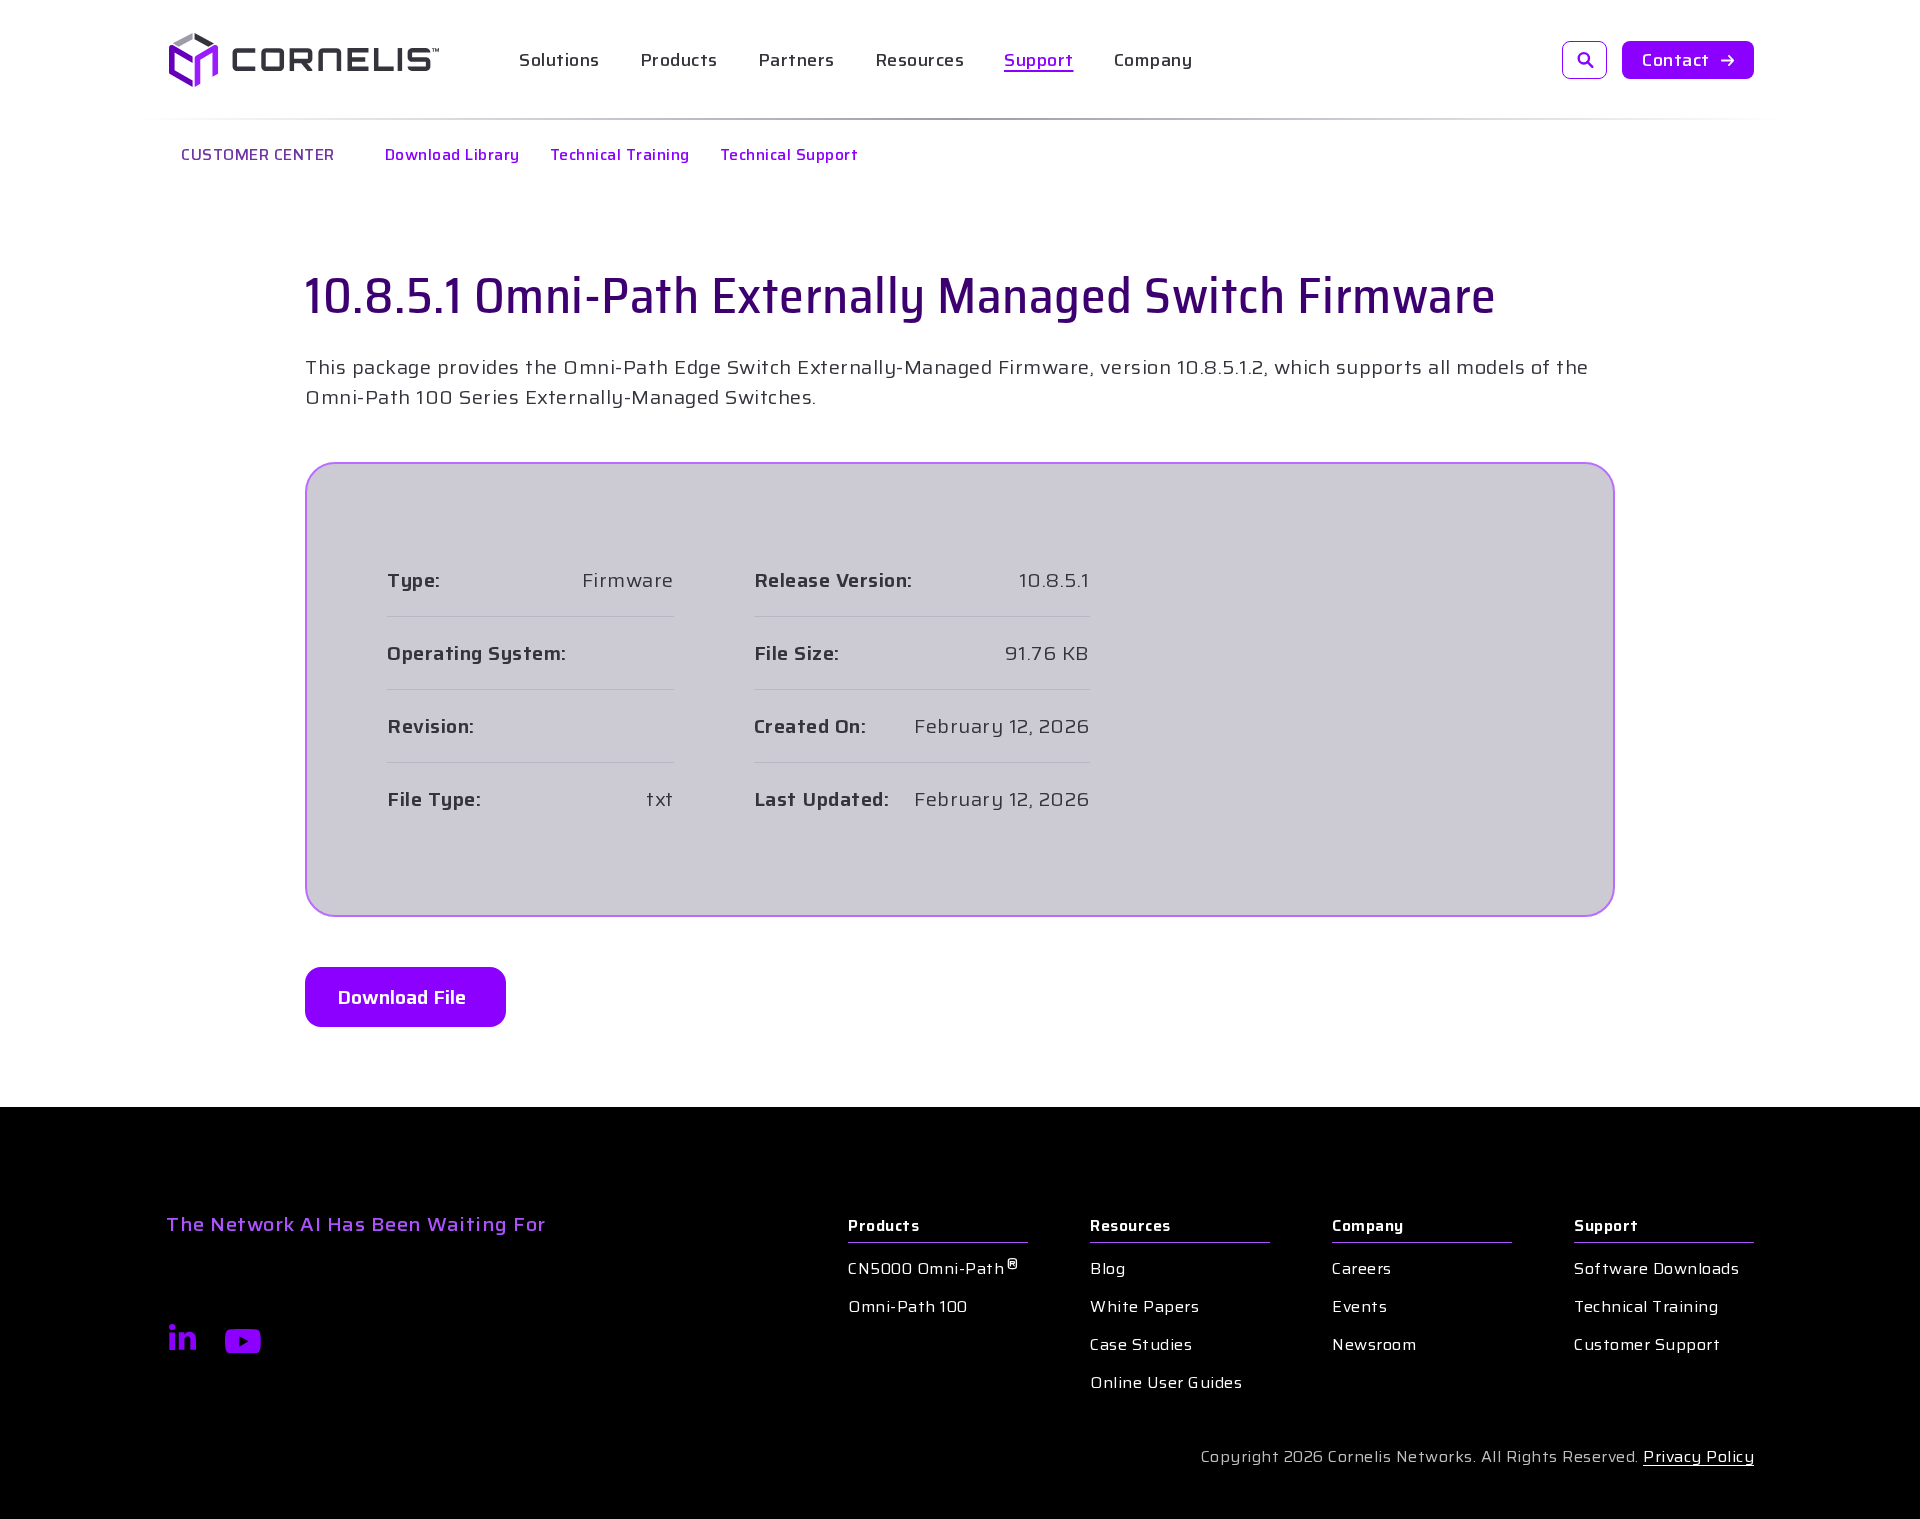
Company (1368, 1226)
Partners (796, 60)
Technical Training (620, 154)
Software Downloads (1656, 1269)
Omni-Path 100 (908, 1307)
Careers (1362, 1269)
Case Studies (1141, 1345)
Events (1359, 1307)
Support (1039, 60)
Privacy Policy (1698, 1456)
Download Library (452, 154)
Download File (401, 997)
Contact (1676, 60)
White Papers (1144, 1307)
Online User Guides (1166, 1383)
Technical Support (789, 154)
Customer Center (258, 154)
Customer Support (1647, 1345)
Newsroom (1374, 1345)
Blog (1107, 1269)
